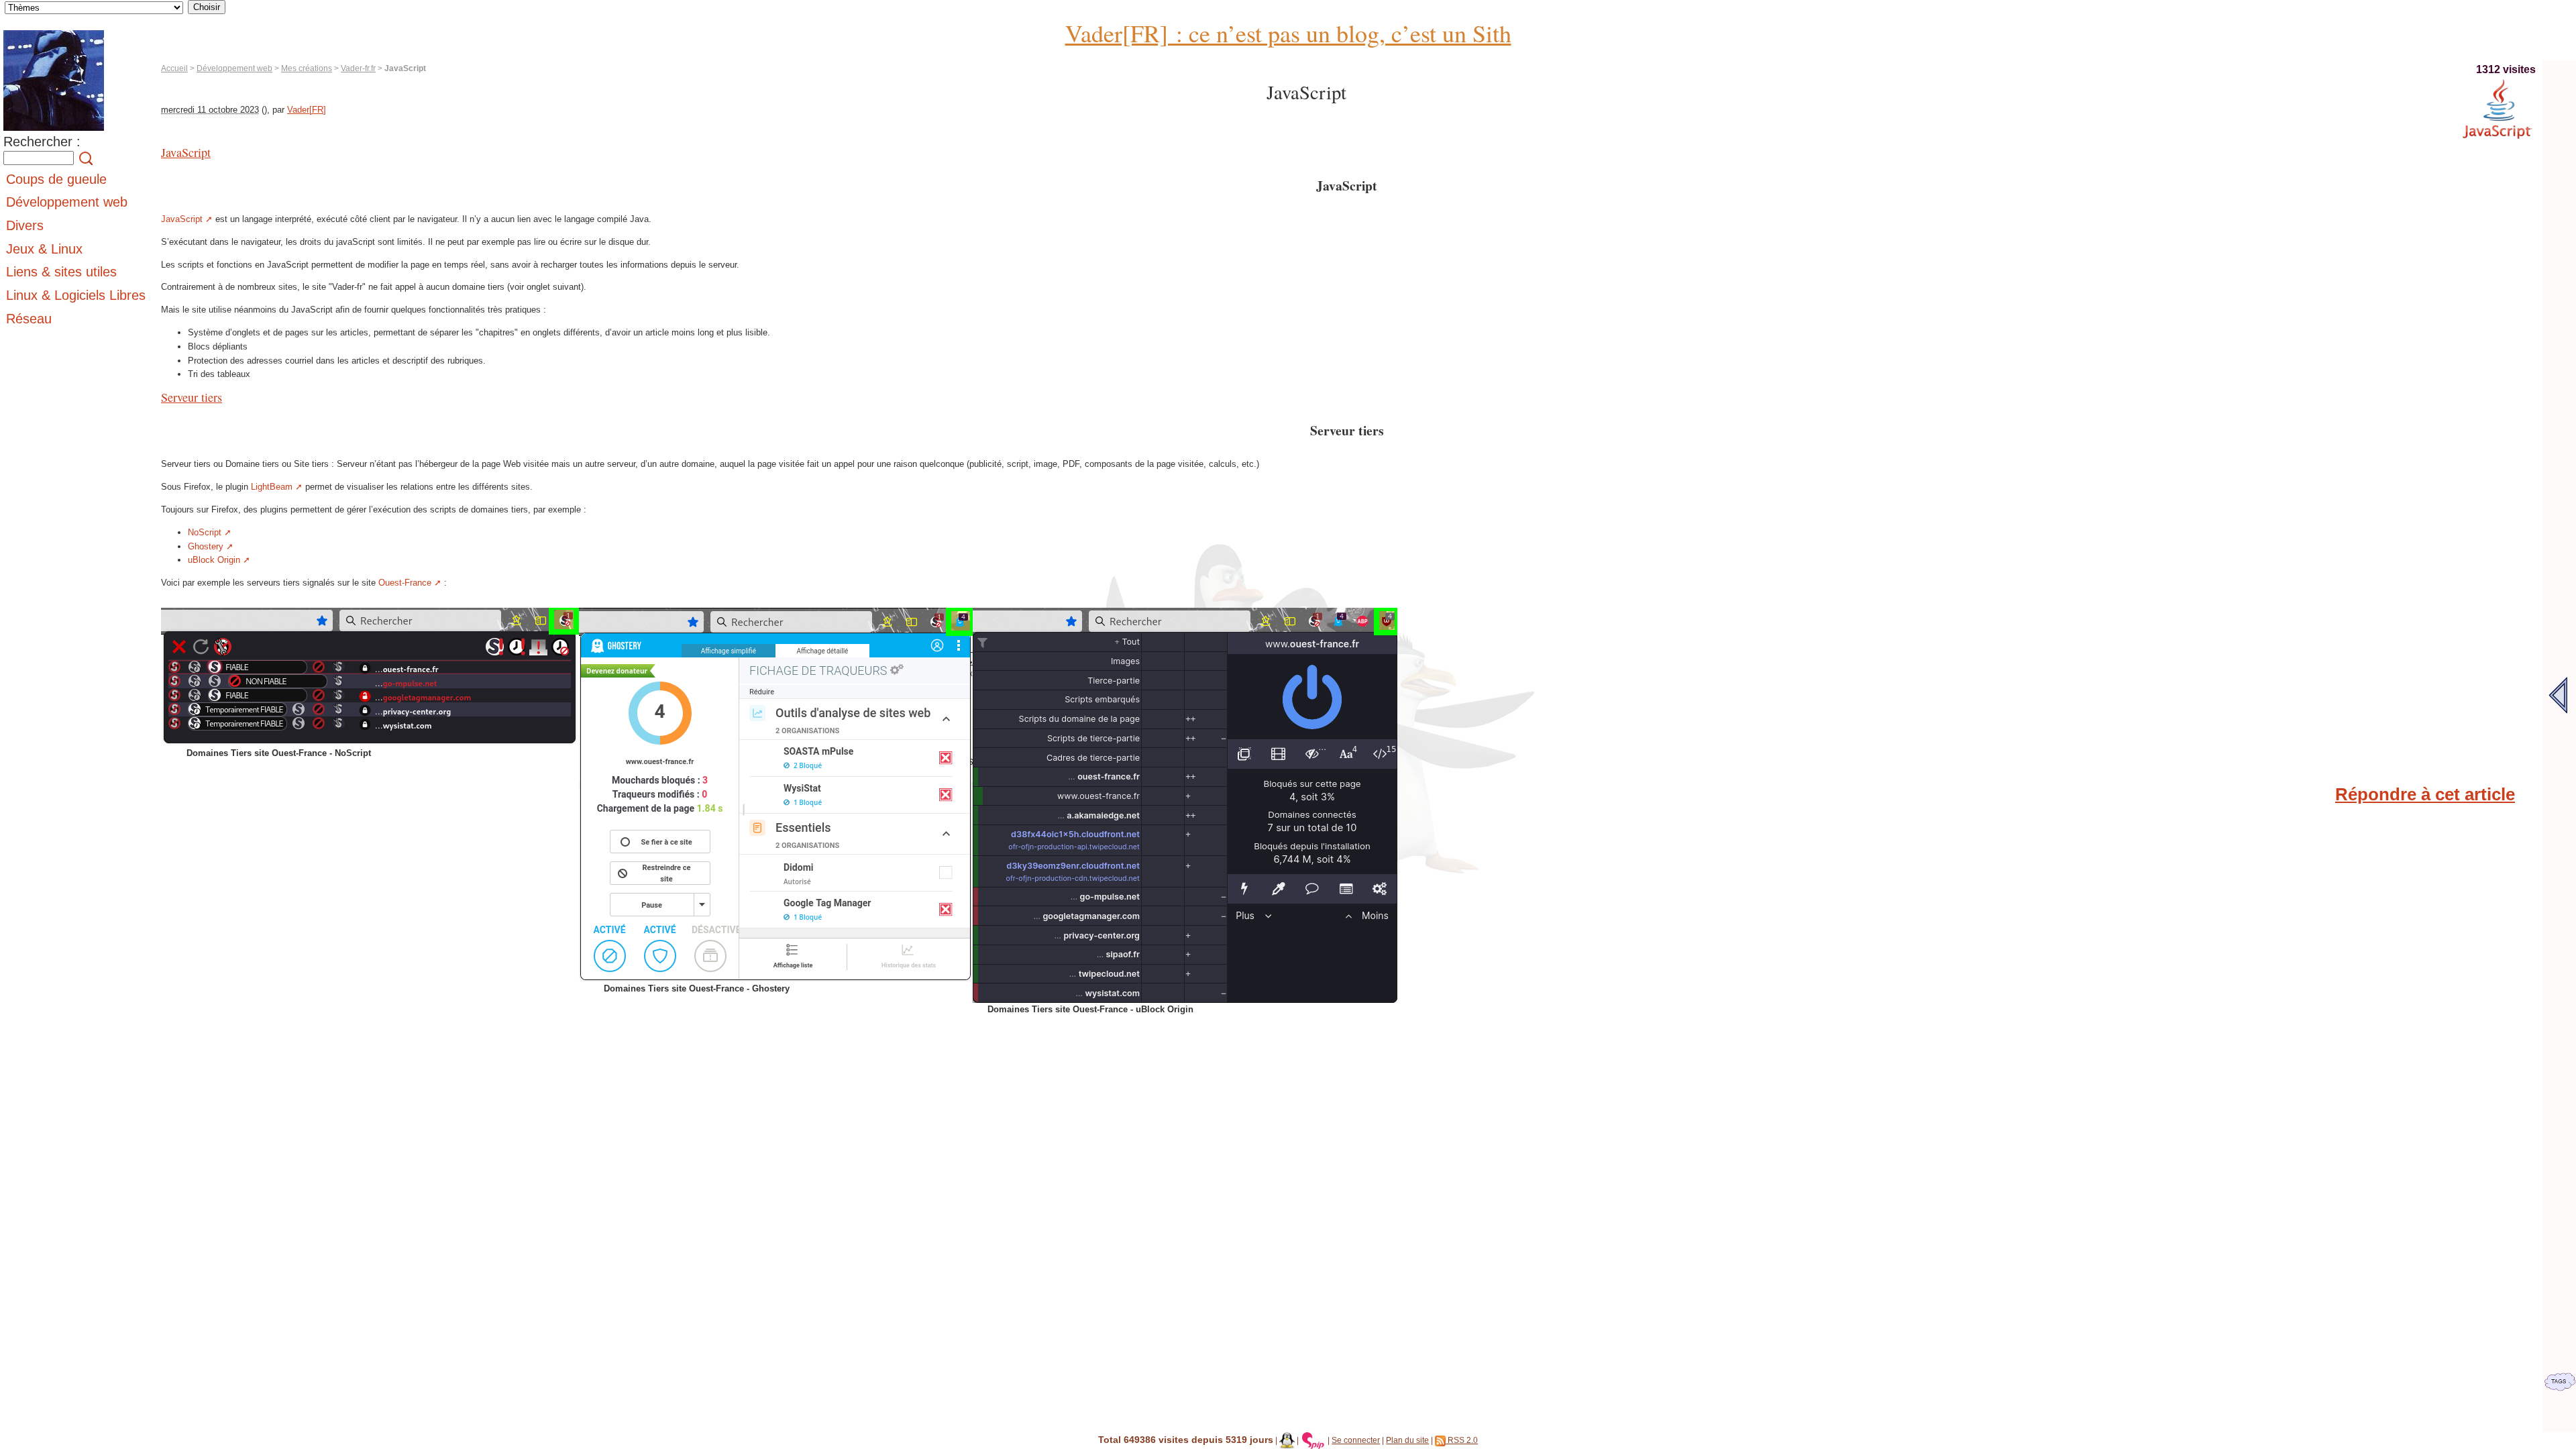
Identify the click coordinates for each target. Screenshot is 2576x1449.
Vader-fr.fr (358, 68)
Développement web (234, 68)
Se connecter (1356, 1440)
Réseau (29, 319)
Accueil (174, 68)
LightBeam (272, 487)
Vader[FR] (307, 110)
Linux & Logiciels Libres (76, 295)
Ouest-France (405, 583)
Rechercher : (42, 142)
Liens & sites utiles (61, 272)
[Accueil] (54, 131)
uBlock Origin (214, 560)
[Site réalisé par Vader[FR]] (1287, 1440)
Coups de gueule (56, 179)
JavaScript (186, 152)
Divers (25, 225)
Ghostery (206, 546)
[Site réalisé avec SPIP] (1313, 1440)
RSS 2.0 (1462, 1440)
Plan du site (1407, 1440)
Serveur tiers (192, 397)
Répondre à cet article (2425, 794)
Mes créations (307, 68)
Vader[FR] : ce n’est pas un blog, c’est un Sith (1288, 33)
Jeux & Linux (44, 249)
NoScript (205, 532)
